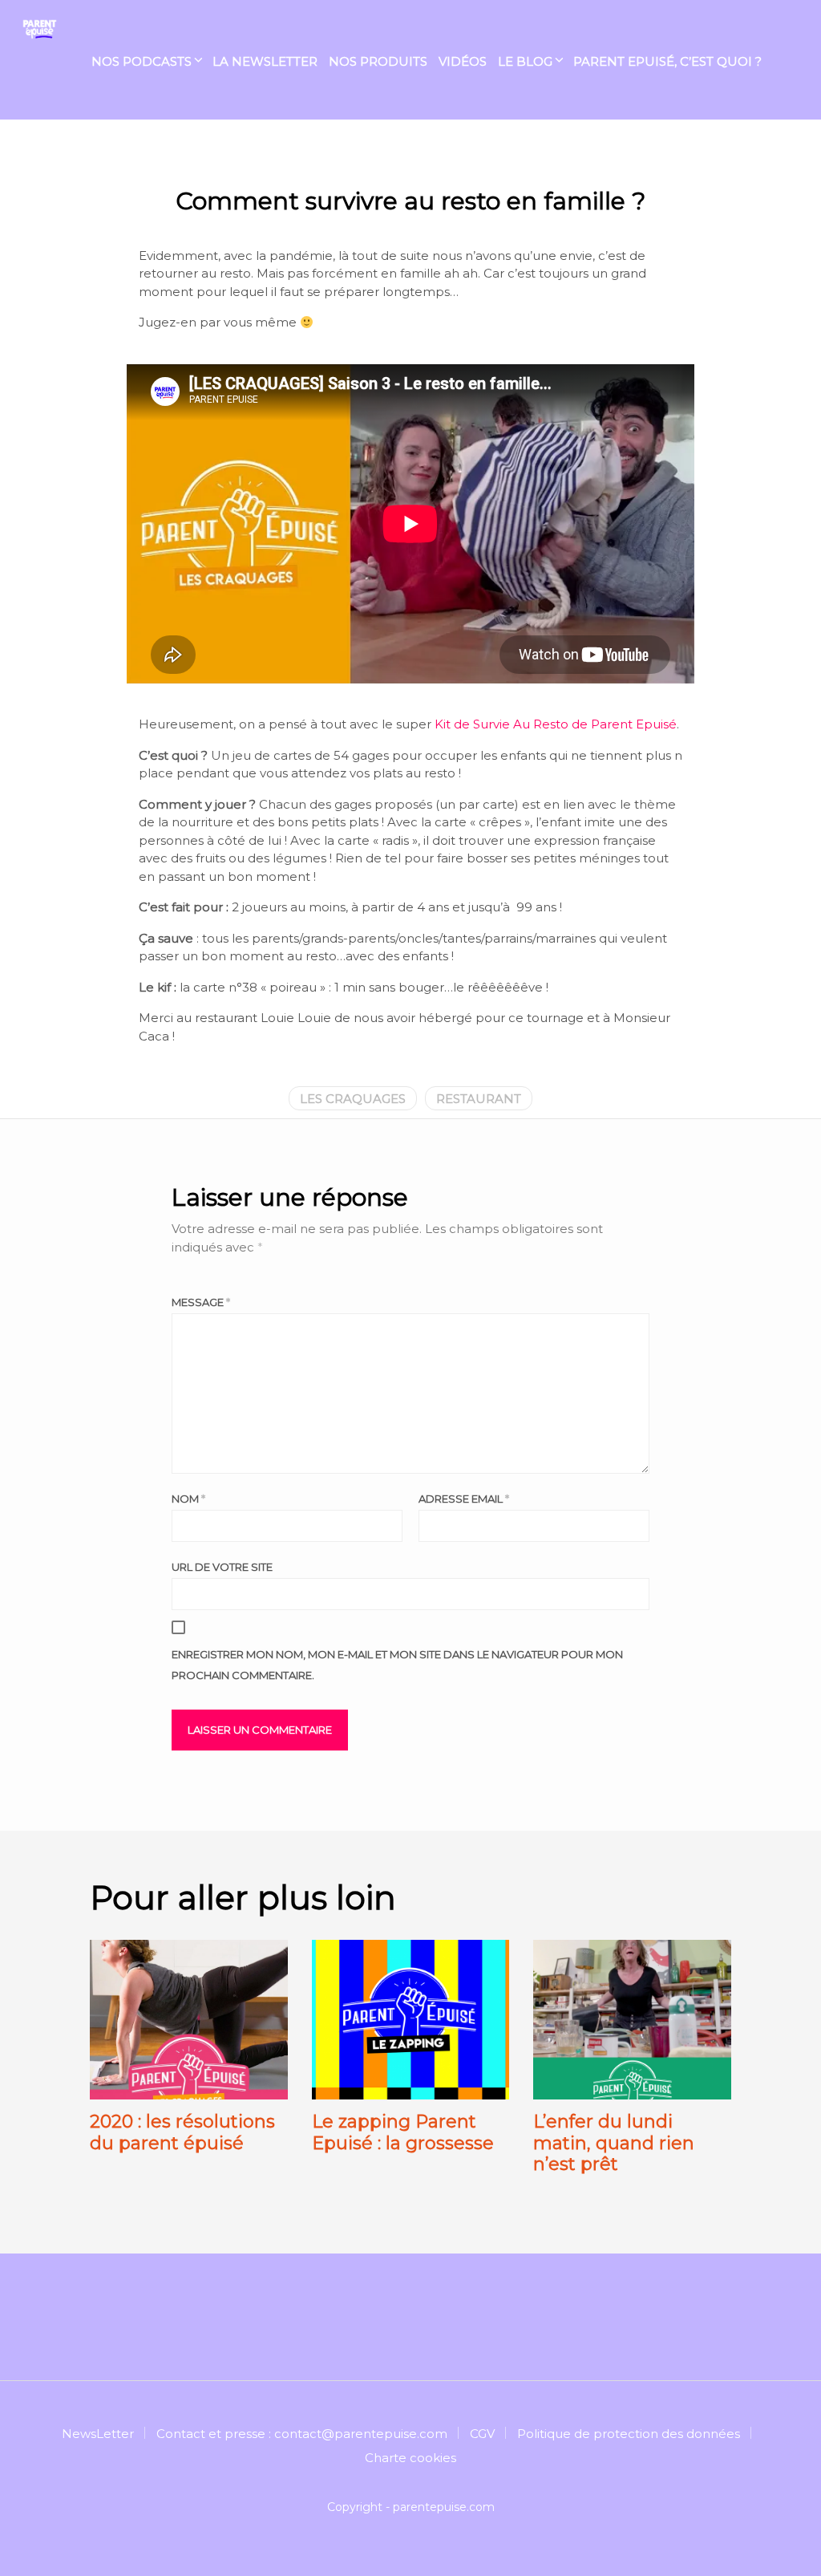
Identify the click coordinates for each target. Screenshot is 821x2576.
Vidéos (463, 61)
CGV (482, 2434)
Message (201, 1302)
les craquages (353, 1099)
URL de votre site (222, 1567)
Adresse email (464, 1499)
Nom (188, 1499)
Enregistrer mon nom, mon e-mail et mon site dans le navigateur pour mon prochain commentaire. (397, 1665)
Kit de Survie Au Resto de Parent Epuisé (556, 724)
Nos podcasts (142, 61)
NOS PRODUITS (378, 61)
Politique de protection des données (629, 2434)
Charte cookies (410, 2458)
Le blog (525, 61)
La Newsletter (265, 61)
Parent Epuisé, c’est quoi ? (667, 61)
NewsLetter (98, 2434)
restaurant (479, 1099)
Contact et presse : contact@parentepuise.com (302, 2434)
